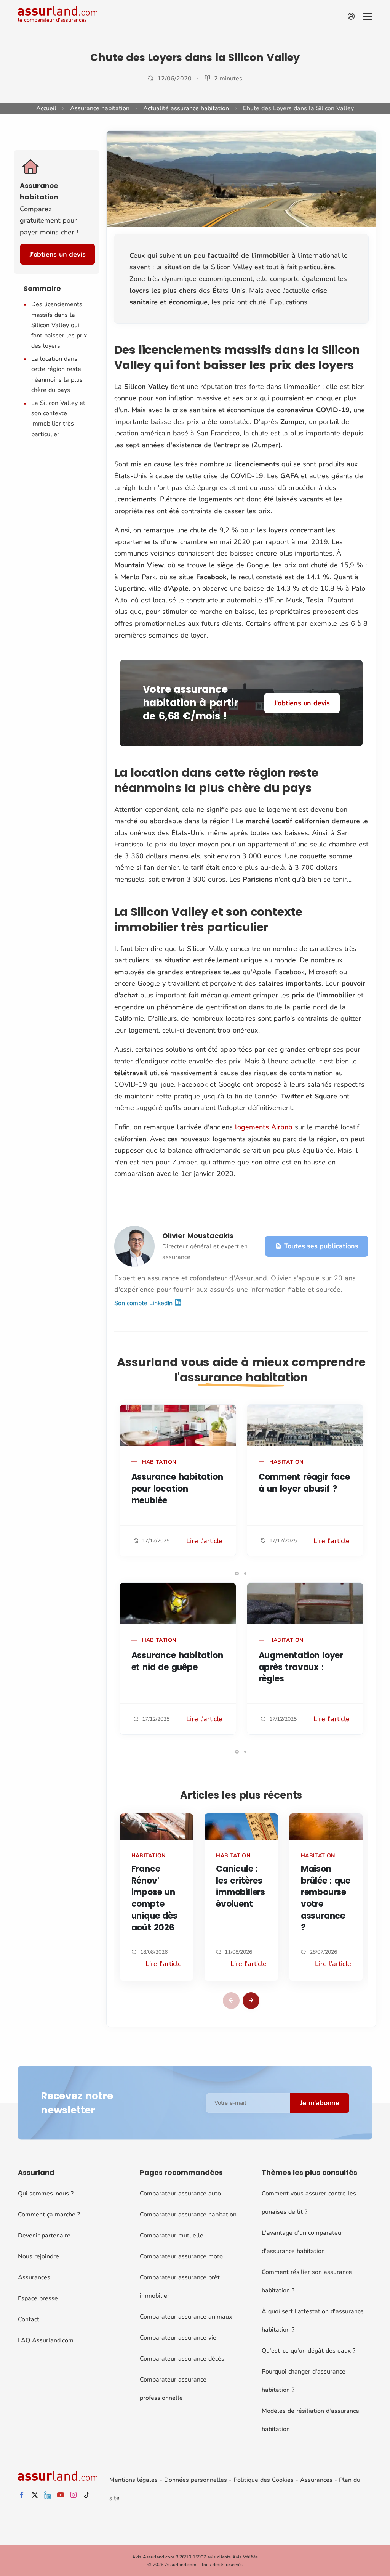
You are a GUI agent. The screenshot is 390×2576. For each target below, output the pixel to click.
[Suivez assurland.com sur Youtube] (61, 2495)
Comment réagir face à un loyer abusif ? (304, 1483)
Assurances (34, 2277)
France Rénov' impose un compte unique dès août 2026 (154, 1898)
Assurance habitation (100, 108)
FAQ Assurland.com (46, 2340)
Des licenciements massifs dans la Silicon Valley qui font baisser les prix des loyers (59, 325)
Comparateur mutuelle (172, 2236)
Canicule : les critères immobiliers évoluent (241, 1886)
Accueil (46, 108)
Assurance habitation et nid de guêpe (177, 1661)
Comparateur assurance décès (182, 2359)
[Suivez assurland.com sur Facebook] (22, 2495)
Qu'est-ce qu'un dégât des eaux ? (308, 2351)
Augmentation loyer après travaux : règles (301, 1667)
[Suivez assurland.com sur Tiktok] (86, 2495)
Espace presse (38, 2298)
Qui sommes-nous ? (46, 2194)
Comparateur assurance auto (180, 2194)
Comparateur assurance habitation (188, 2215)
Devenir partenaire (44, 2236)
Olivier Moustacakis (198, 1236)
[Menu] (368, 16)
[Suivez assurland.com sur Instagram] (74, 2495)
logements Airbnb (264, 1127)
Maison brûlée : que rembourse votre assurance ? (326, 1898)
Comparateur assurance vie (178, 2338)
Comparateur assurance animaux (186, 2317)
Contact (29, 2319)
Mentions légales (133, 2480)
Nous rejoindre (38, 2256)
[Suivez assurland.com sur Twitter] (35, 2495)
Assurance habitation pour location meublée (177, 1489)
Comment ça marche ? (49, 2215)
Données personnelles (196, 2480)
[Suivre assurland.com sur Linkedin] (48, 2495)
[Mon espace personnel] (351, 16)
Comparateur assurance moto (181, 2256)
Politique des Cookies (264, 2480)
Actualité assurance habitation (186, 108)
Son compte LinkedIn (144, 1303)
